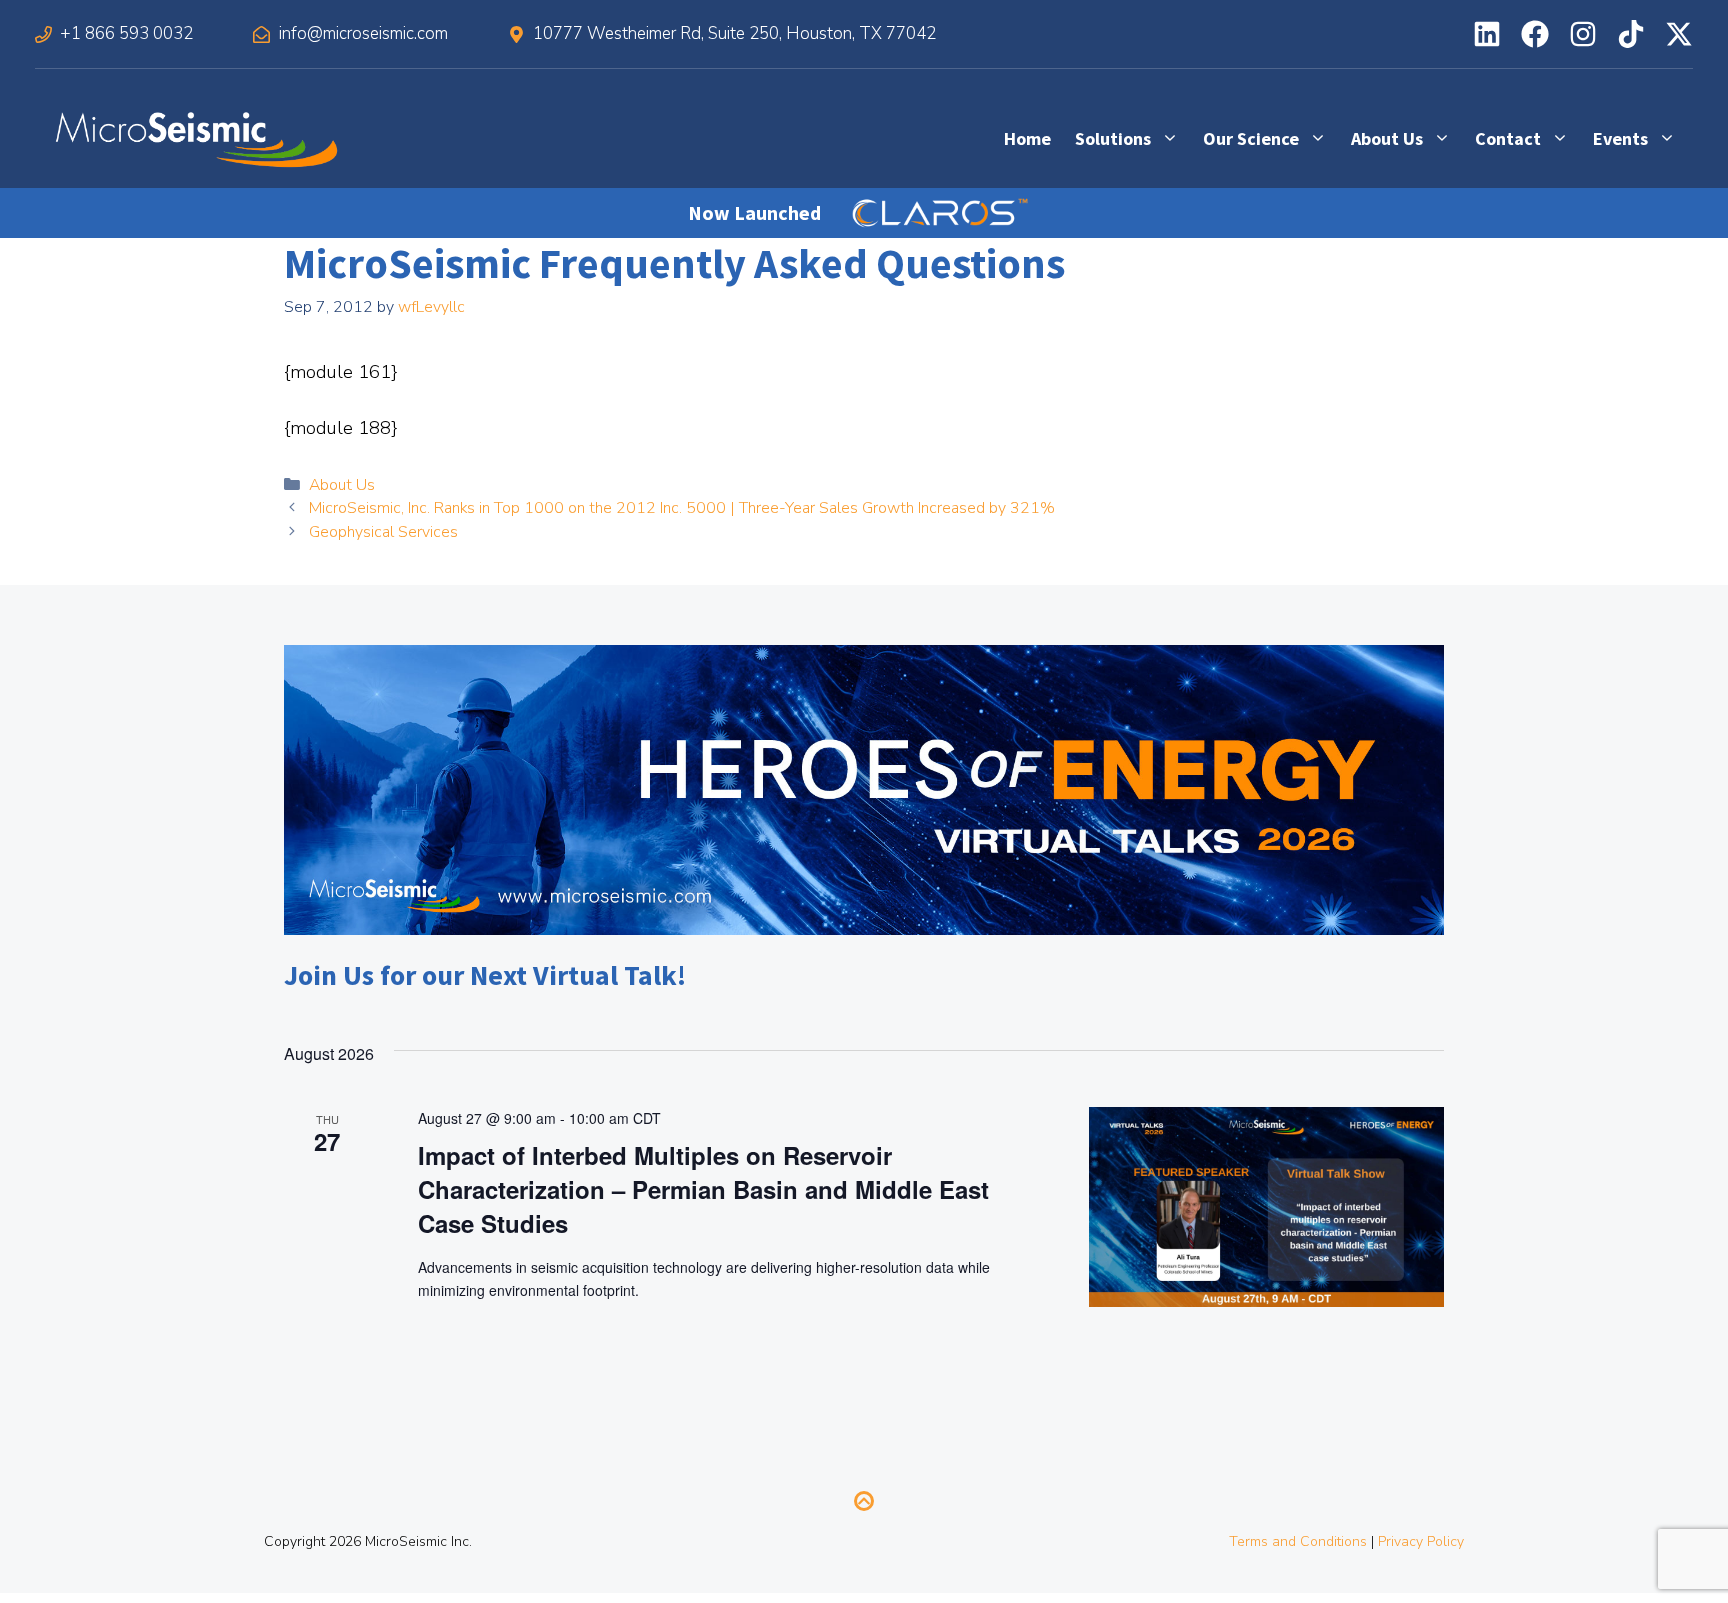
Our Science (1251, 138)
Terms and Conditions (1298, 1541)
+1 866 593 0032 (126, 33)
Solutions (1113, 138)
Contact (1508, 138)
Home (1027, 138)
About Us (1387, 138)
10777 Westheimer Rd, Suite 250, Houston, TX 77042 (734, 33)
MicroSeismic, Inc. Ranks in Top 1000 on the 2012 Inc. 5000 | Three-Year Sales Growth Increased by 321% (682, 508)
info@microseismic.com (363, 33)
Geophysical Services (383, 532)
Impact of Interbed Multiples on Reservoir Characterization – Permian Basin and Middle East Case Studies (703, 1189)
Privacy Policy (1421, 1541)
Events (1620, 138)
